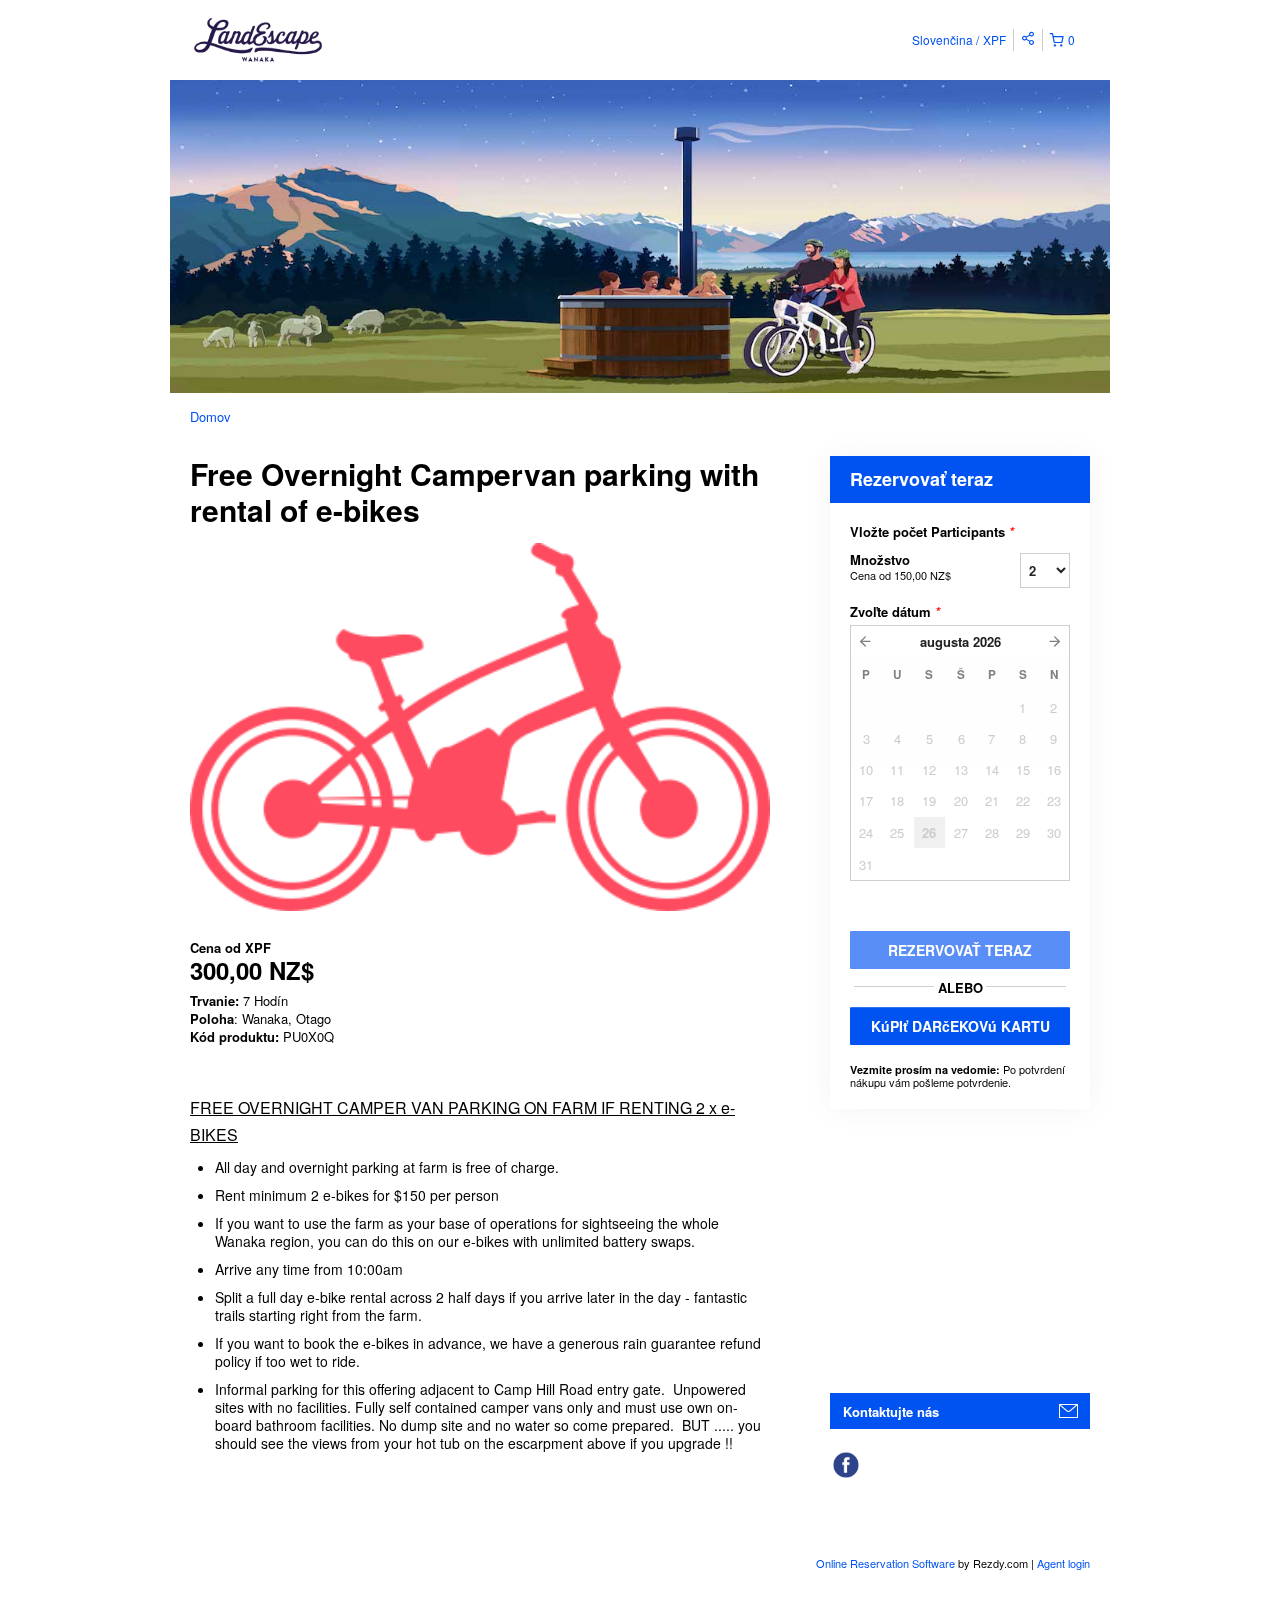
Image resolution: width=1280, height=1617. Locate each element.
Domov (210, 416)
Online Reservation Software (885, 1563)
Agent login (1063, 1563)
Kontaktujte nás (891, 1411)
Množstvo (900, 566)
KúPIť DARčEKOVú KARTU (960, 1026)
